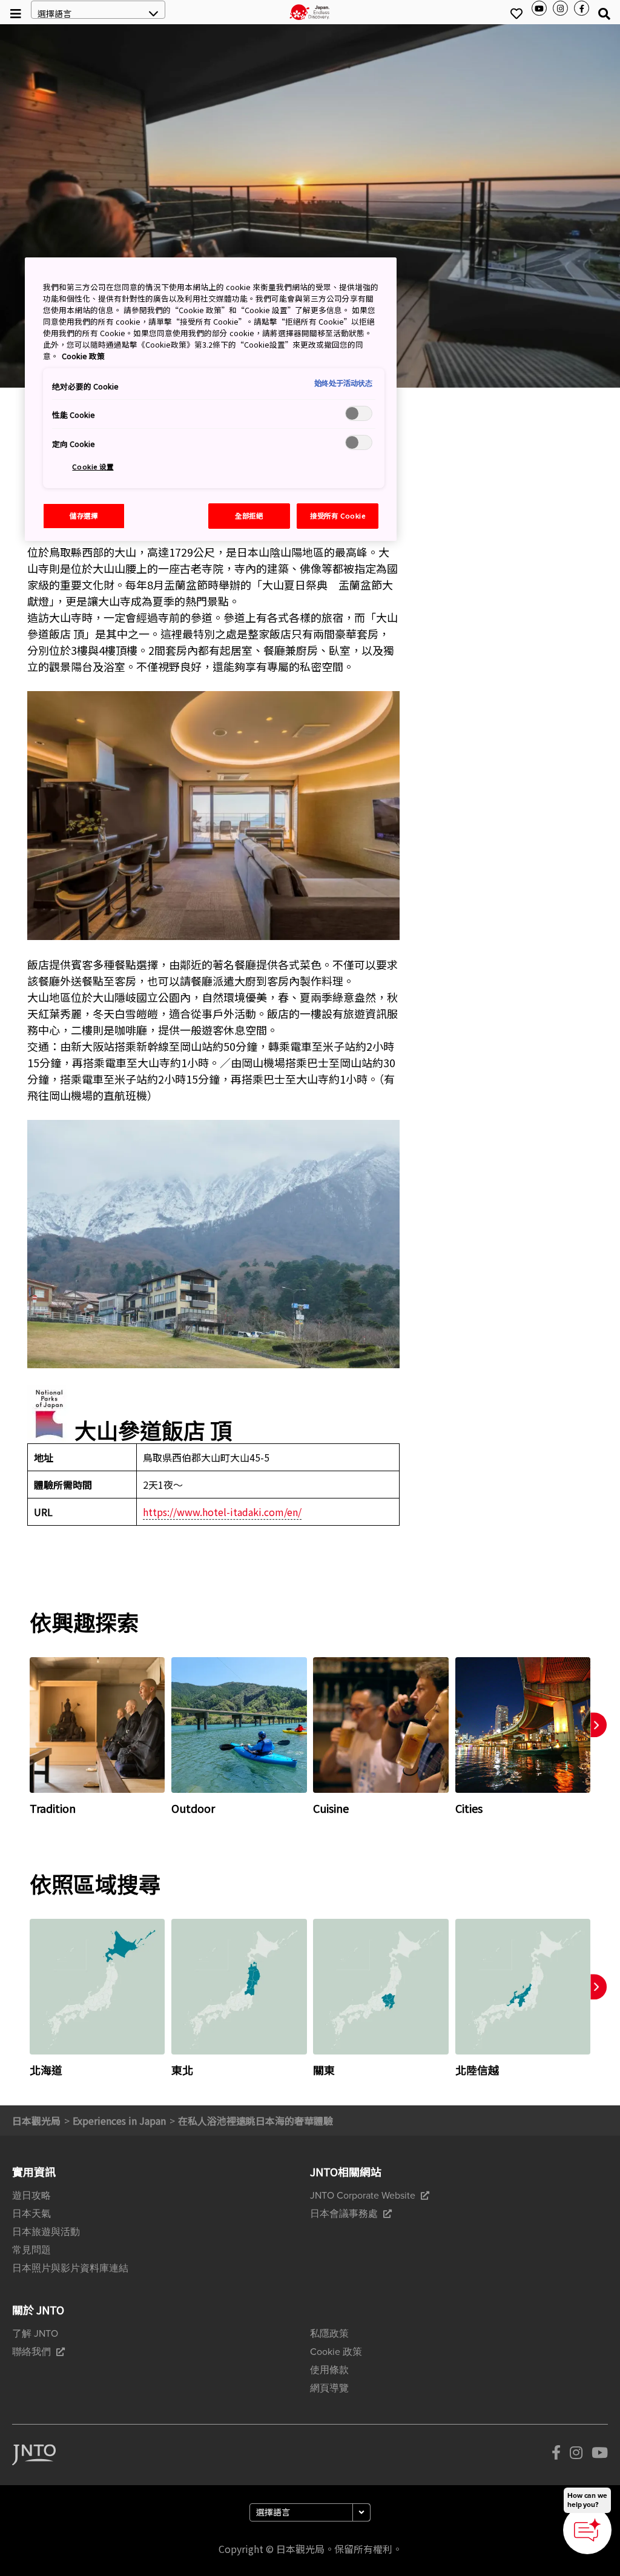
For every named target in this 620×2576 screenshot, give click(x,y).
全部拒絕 (249, 515)
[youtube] (600, 2455)
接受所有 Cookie (338, 515)
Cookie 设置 (93, 466)
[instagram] (576, 2455)
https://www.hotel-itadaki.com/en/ (222, 1512)
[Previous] (15, 1737)
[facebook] (556, 2455)
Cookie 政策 (83, 356)
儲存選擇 (84, 515)
